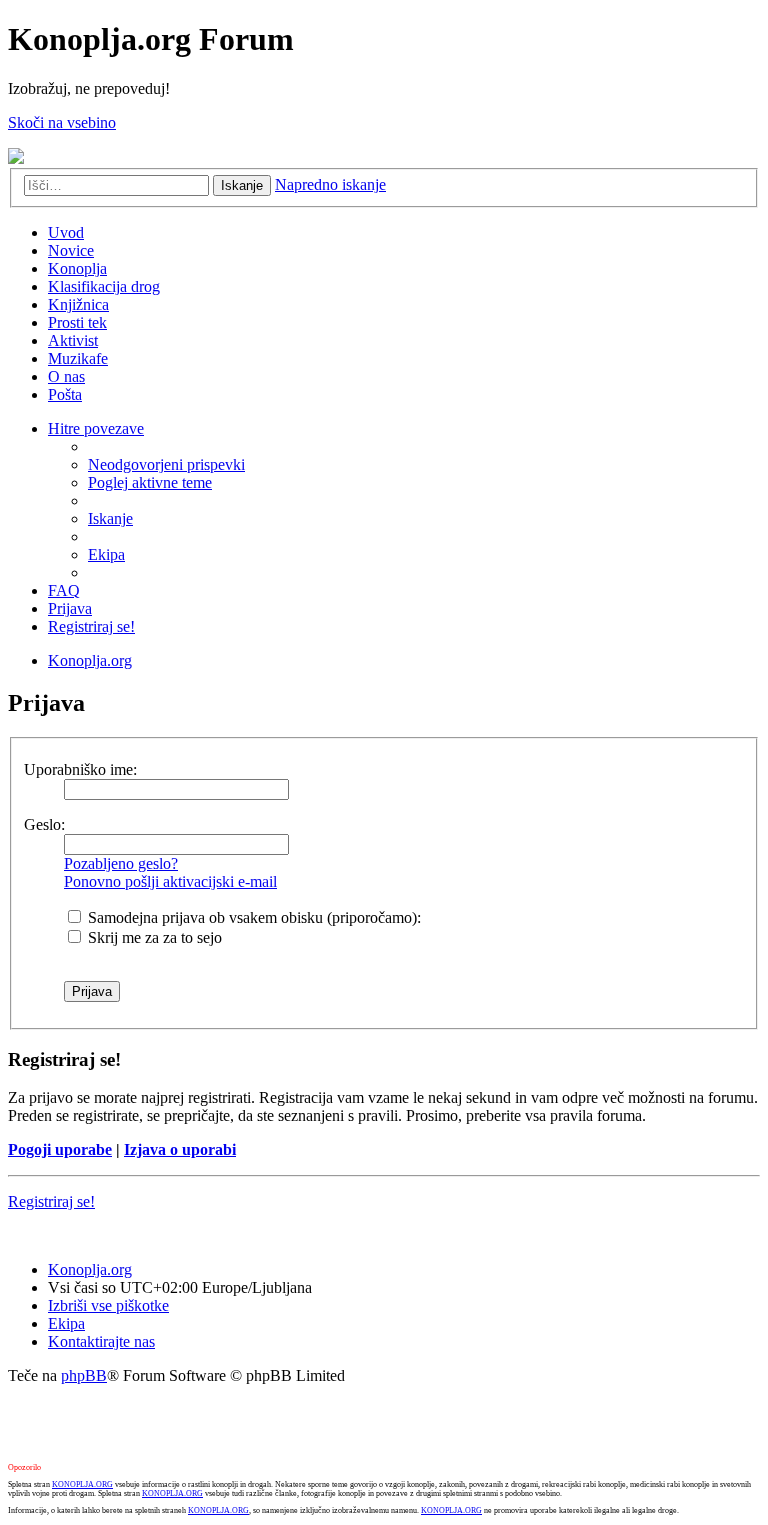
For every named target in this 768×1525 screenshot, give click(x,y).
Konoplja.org (90, 660)
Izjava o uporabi (180, 1149)
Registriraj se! (51, 1201)
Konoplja (77, 268)
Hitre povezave (96, 428)
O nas (66, 376)
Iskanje (242, 185)
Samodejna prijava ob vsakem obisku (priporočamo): (252, 917)
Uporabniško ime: (80, 769)
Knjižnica (78, 304)
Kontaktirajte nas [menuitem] (101, 1341)
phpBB (84, 1375)
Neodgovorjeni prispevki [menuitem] (166, 464)
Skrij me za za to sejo (153, 937)
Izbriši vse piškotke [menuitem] (108, 1305)
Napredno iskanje (330, 184)
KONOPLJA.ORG (82, 1484)
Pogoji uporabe (60, 1149)
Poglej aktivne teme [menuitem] (150, 482)
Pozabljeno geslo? (121, 863)
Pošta (65, 394)
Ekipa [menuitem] (106, 554)
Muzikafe (78, 358)
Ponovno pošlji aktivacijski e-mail (170, 881)
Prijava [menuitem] (70, 608)
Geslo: (44, 824)
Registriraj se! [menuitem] (91, 626)
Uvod (66, 232)
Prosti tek (77, 322)
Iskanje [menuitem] (110, 518)
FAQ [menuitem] (64, 590)
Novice (71, 250)
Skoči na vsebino (62, 122)
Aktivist (73, 340)
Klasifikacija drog (104, 286)
